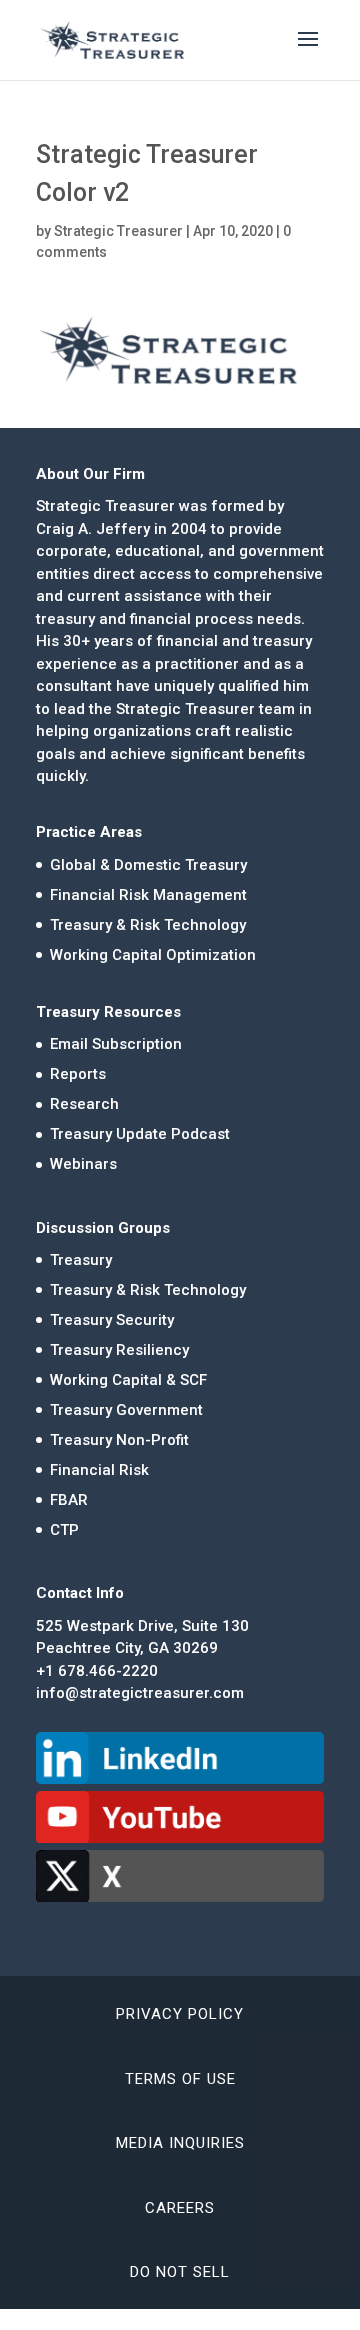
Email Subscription (116, 1044)
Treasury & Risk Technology (148, 925)
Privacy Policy (180, 2014)
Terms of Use (180, 2079)
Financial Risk (99, 1470)
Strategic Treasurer (118, 231)
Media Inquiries (180, 2143)
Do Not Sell (180, 2272)
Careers (180, 2208)
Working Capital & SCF (128, 1380)
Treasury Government (126, 1410)
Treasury (81, 1260)
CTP (64, 1530)
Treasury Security (112, 1320)
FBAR (69, 1500)
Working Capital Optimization (153, 955)
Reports (78, 1074)
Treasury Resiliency (119, 1350)
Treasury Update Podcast (140, 1134)
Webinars (83, 1164)
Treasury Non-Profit (119, 1440)
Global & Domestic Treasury (148, 865)
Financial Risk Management (148, 895)
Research (84, 1104)
